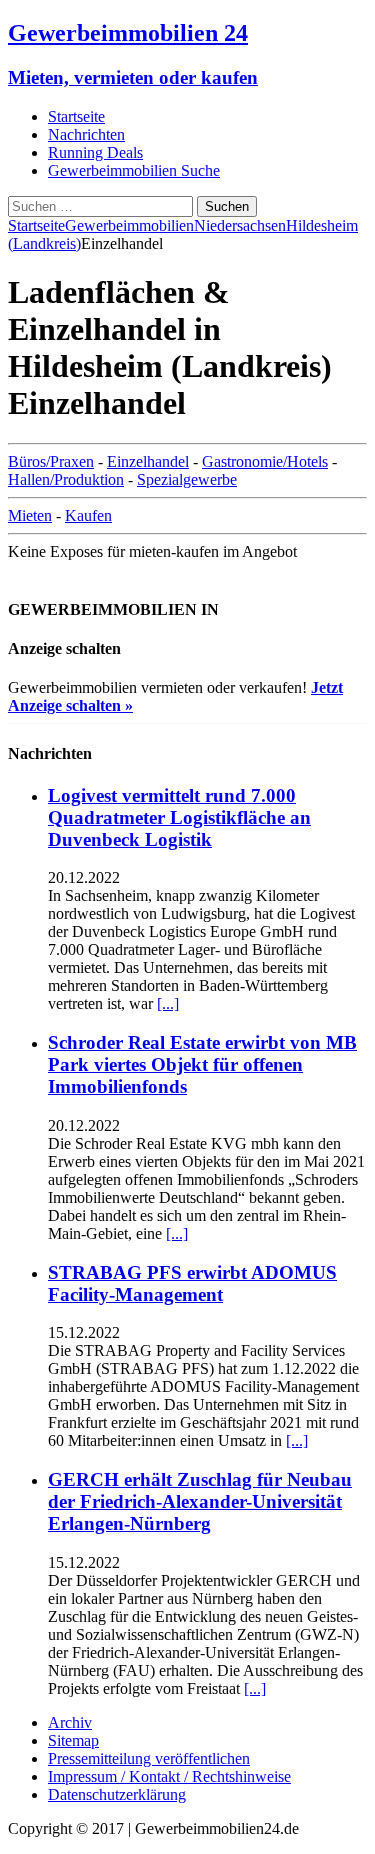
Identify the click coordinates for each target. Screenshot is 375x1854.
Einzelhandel (148, 461)
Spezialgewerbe (187, 479)
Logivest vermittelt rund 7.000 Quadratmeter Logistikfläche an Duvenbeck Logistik (179, 817)
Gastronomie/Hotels (265, 461)
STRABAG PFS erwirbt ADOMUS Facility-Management (192, 1283)
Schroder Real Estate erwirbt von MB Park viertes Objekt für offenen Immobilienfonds (202, 1064)
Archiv (70, 1722)
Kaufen (88, 515)
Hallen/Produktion (66, 479)
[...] (168, 1003)
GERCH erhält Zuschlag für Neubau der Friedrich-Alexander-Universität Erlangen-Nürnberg (200, 1501)
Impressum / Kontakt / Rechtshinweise (169, 1776)
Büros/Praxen (51, 461)
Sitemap (73, 1740)
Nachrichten (86, 134)
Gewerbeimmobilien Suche (134, 170)
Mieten (30, 515)
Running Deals (95, 152)
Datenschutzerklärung (117, 1794)
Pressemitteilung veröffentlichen (149, 1758)
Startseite (76, 116)
